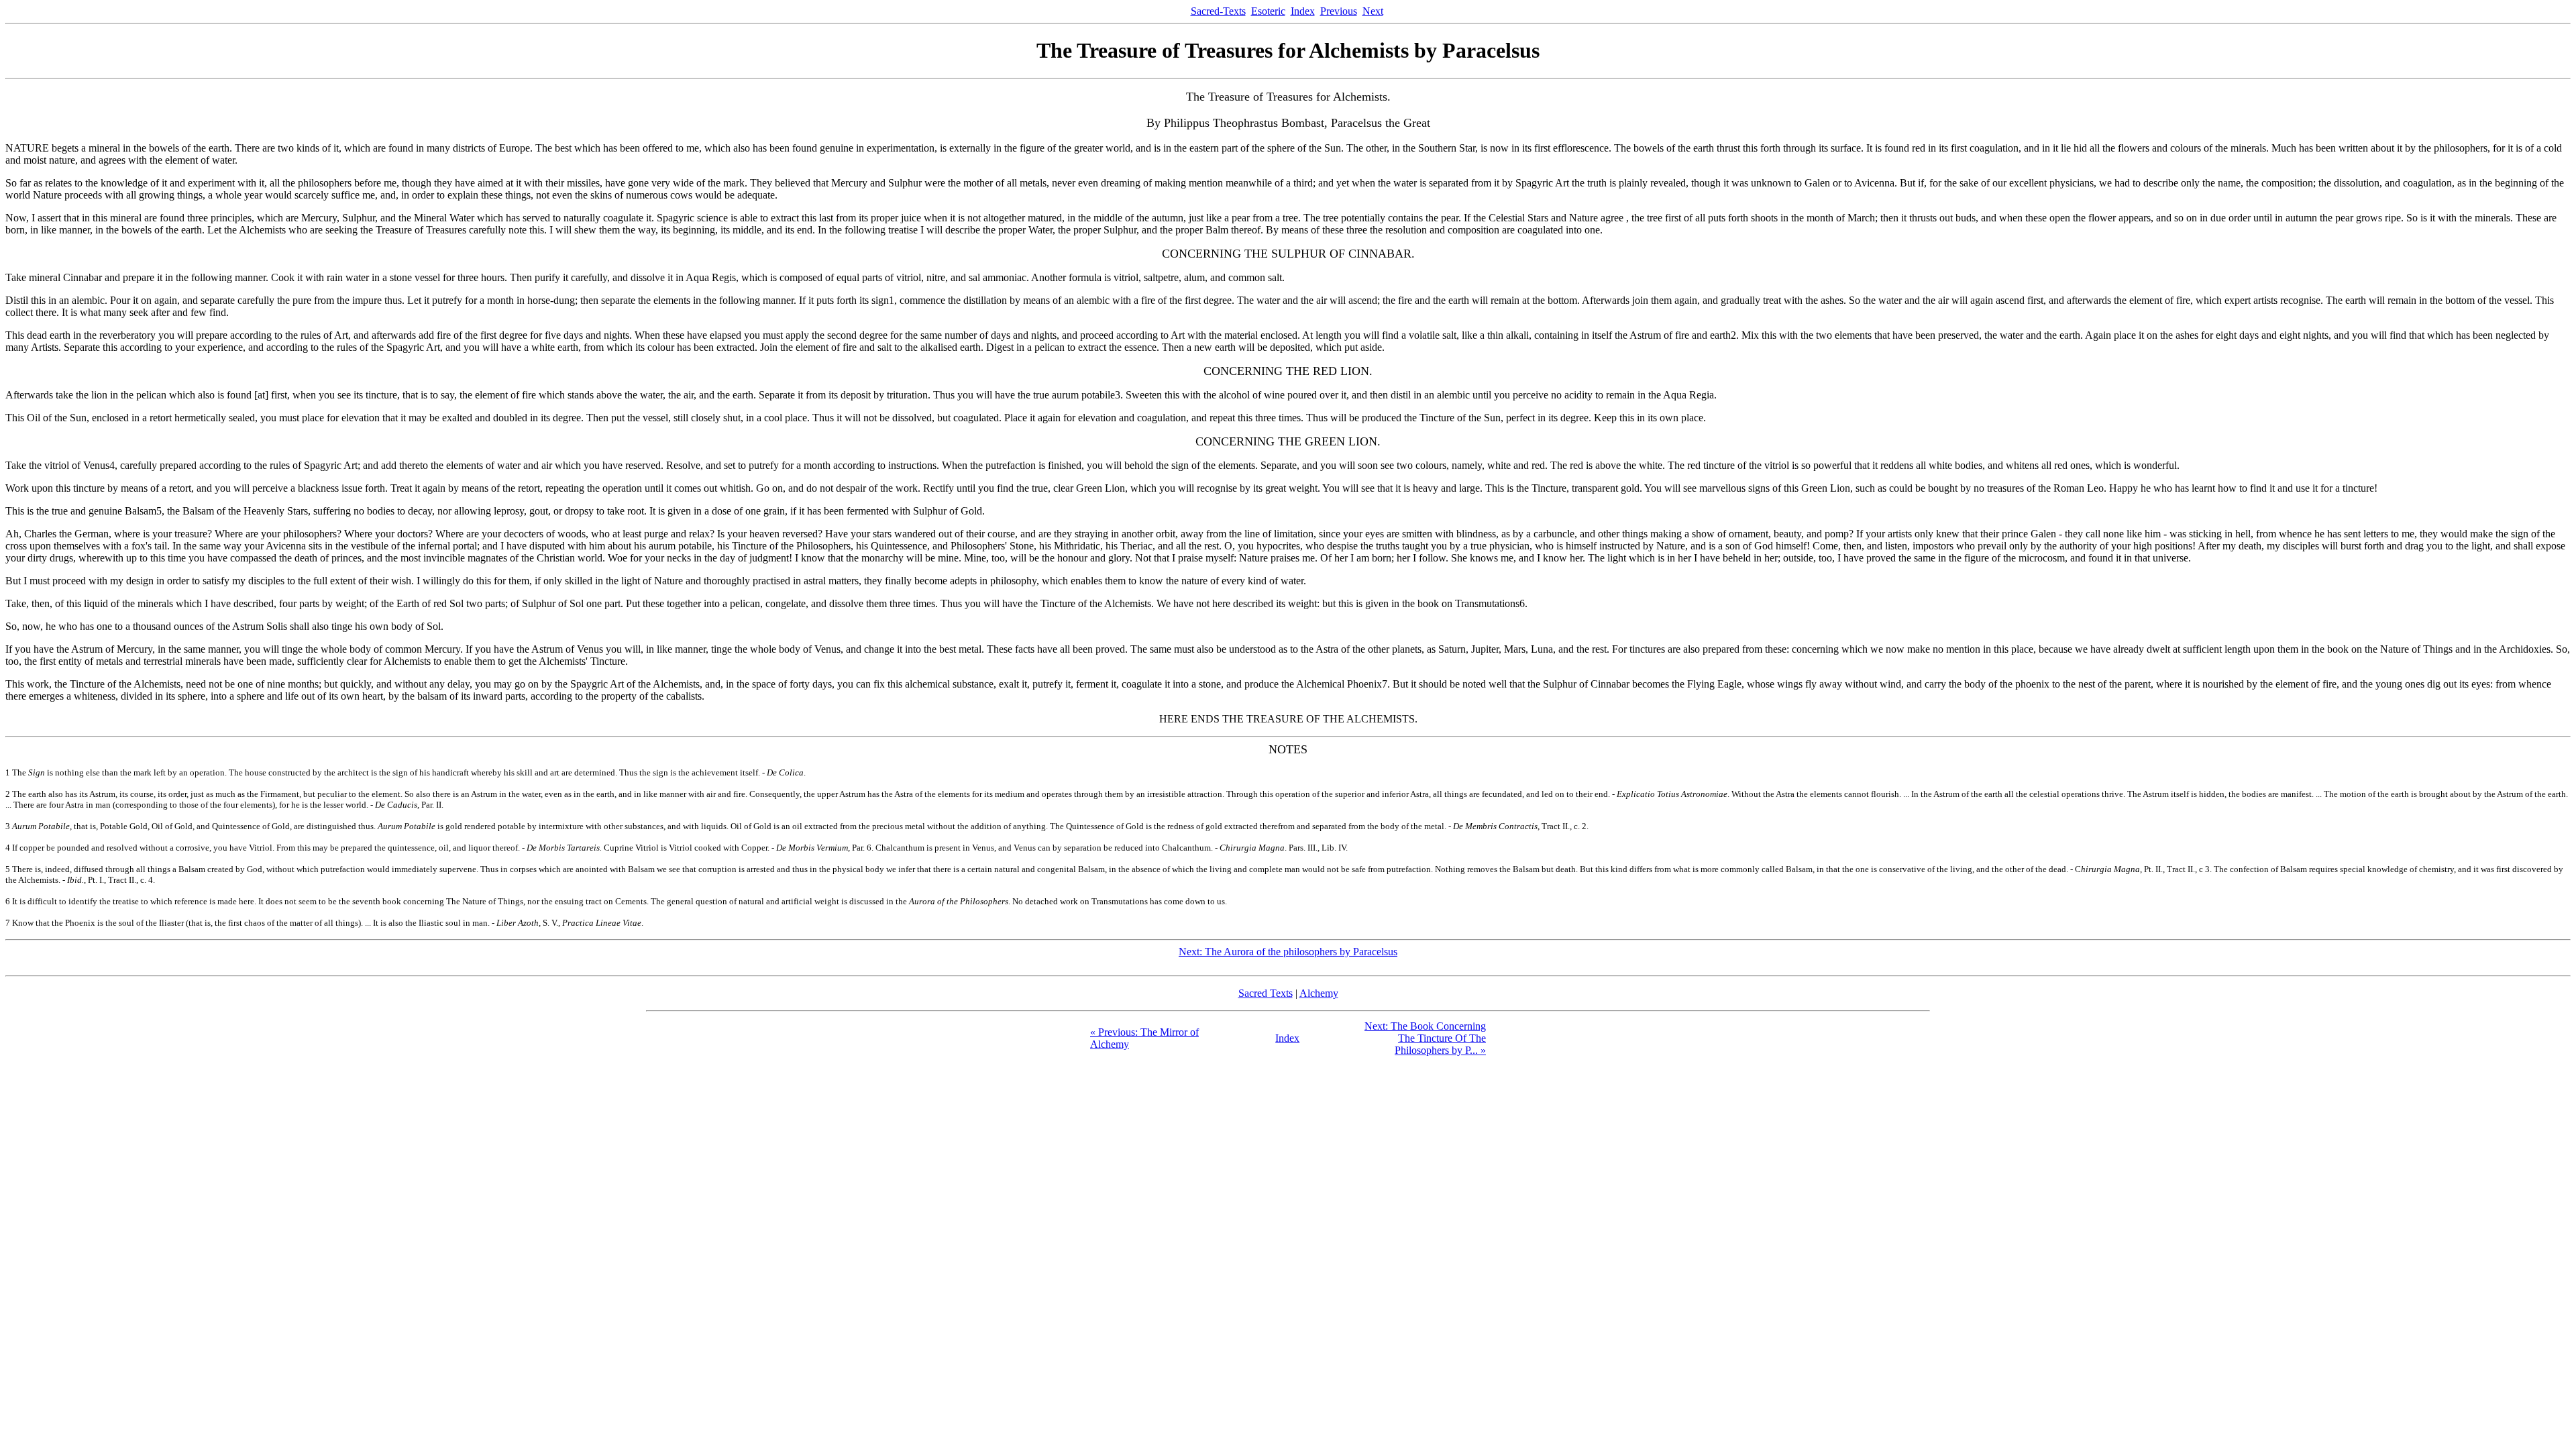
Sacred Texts (1266, 993)
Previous (1339, 11)
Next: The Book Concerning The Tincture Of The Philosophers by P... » (1425, 1038)
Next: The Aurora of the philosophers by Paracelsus (1288, 952)
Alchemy (1319, 993)
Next (1373, 11)
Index (1303, 11)
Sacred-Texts (1218, 11)
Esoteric (1268, 11)
